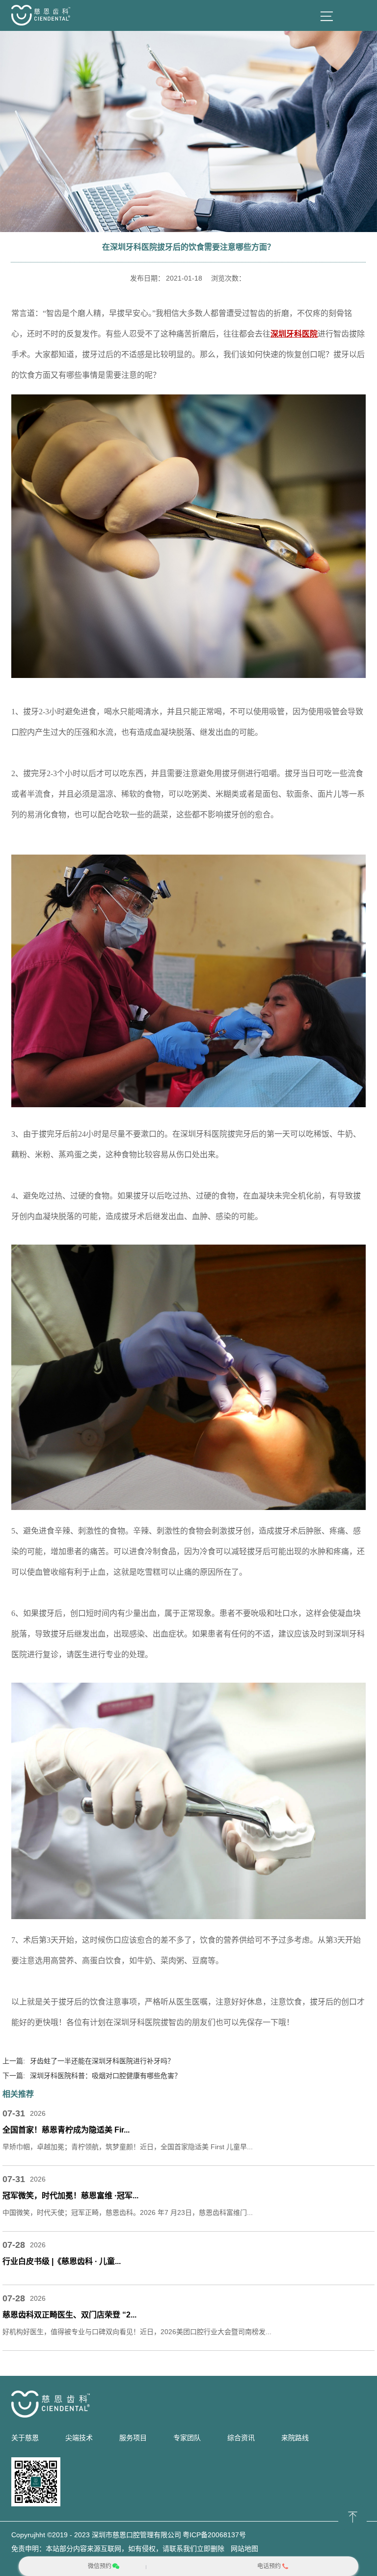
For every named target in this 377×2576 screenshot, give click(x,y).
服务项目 (133, 2438)
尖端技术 (79, 2438)
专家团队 (187, 2438)
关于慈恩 (25, 2438)
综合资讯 (241, 2438)
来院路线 (295, 2438)
